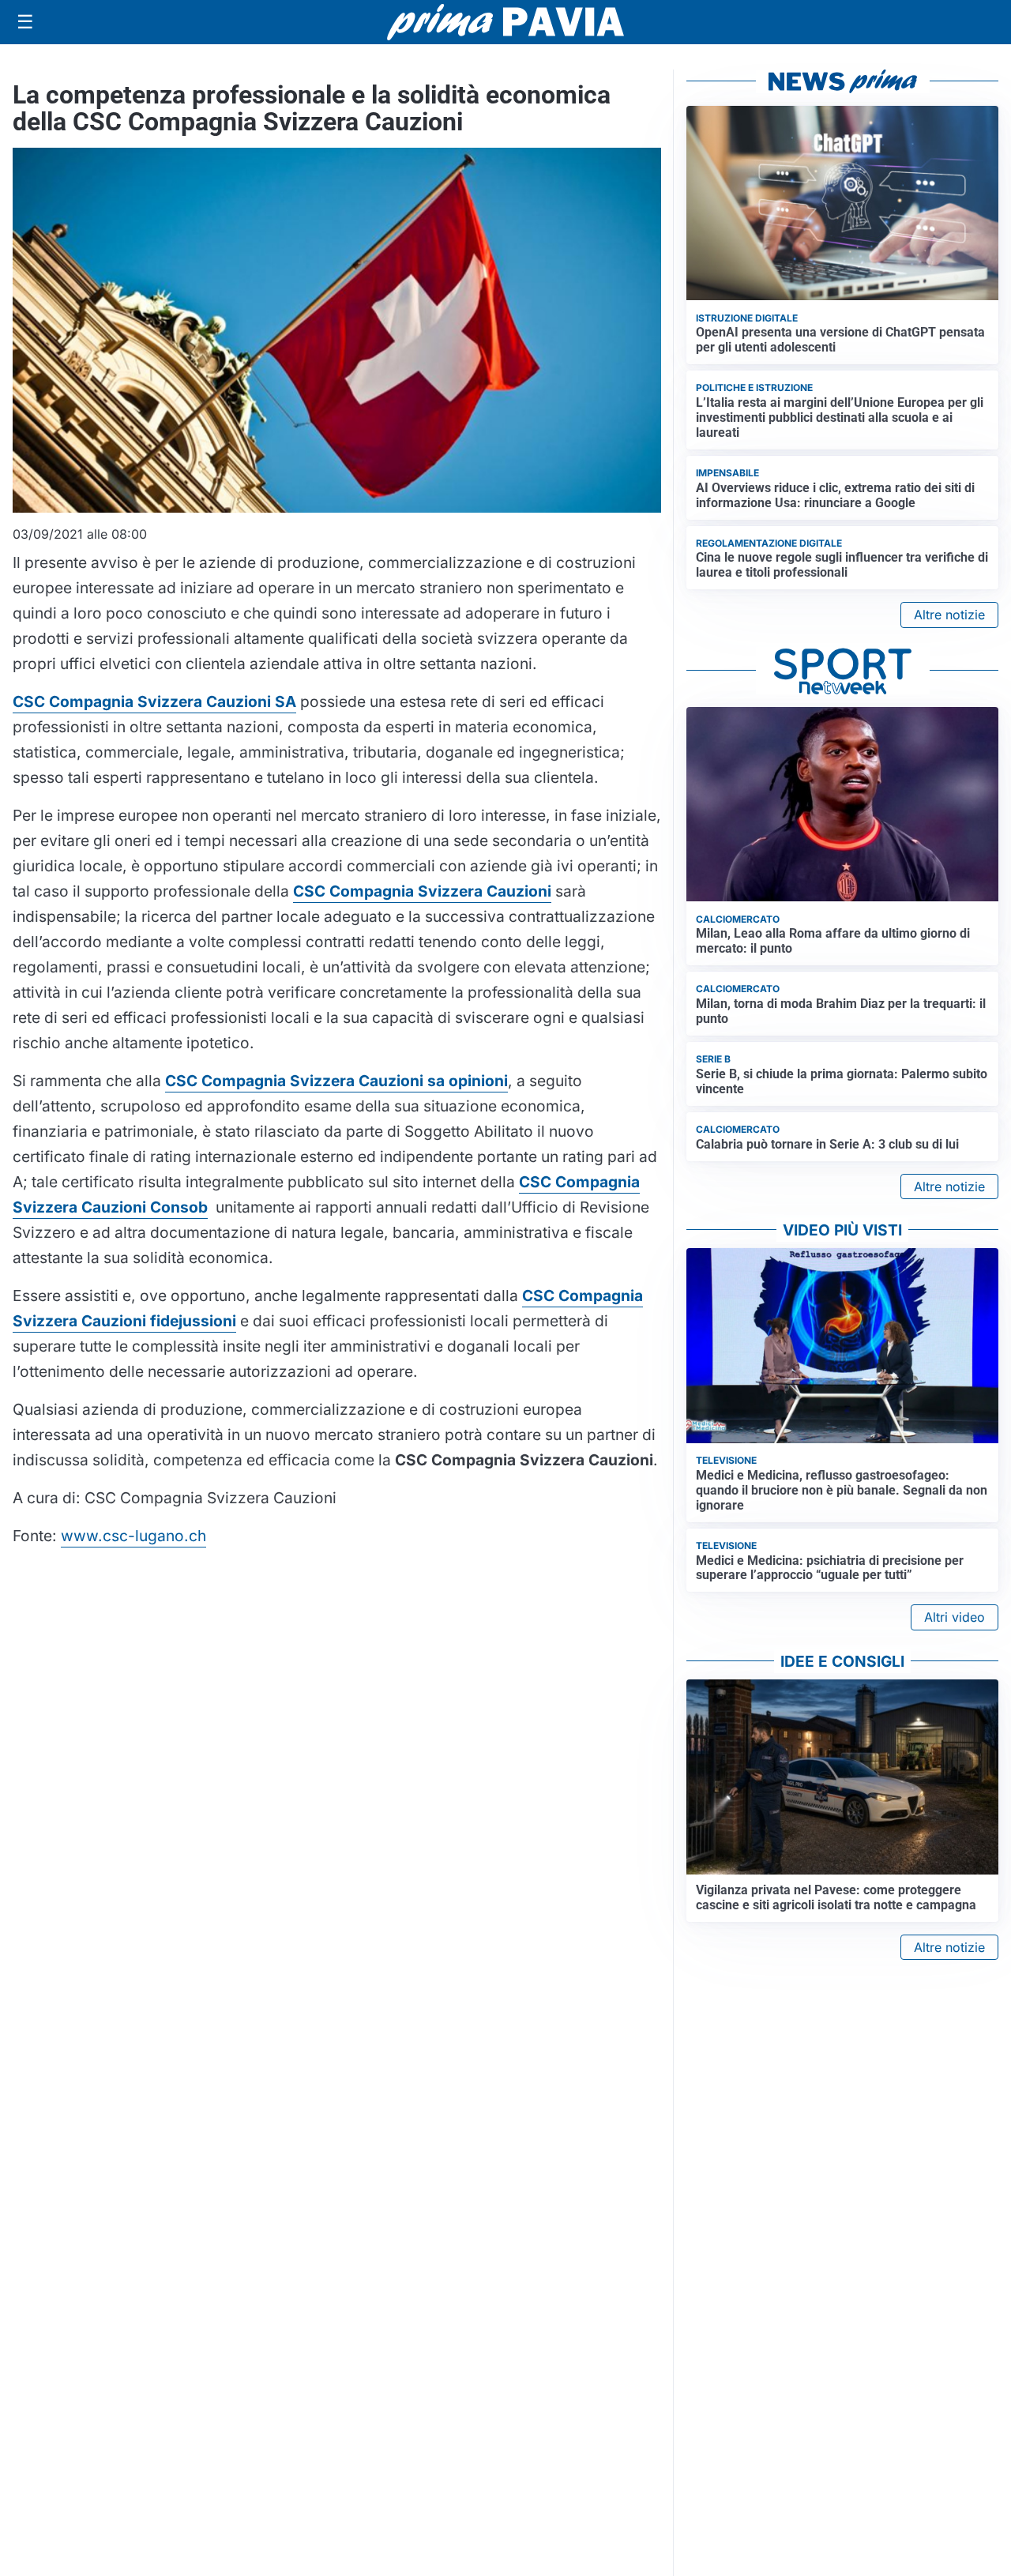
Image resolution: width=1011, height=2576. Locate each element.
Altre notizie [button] (949, 615)
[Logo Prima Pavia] (505, 22)
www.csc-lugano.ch (133, 1536)
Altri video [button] (955, 1617)
